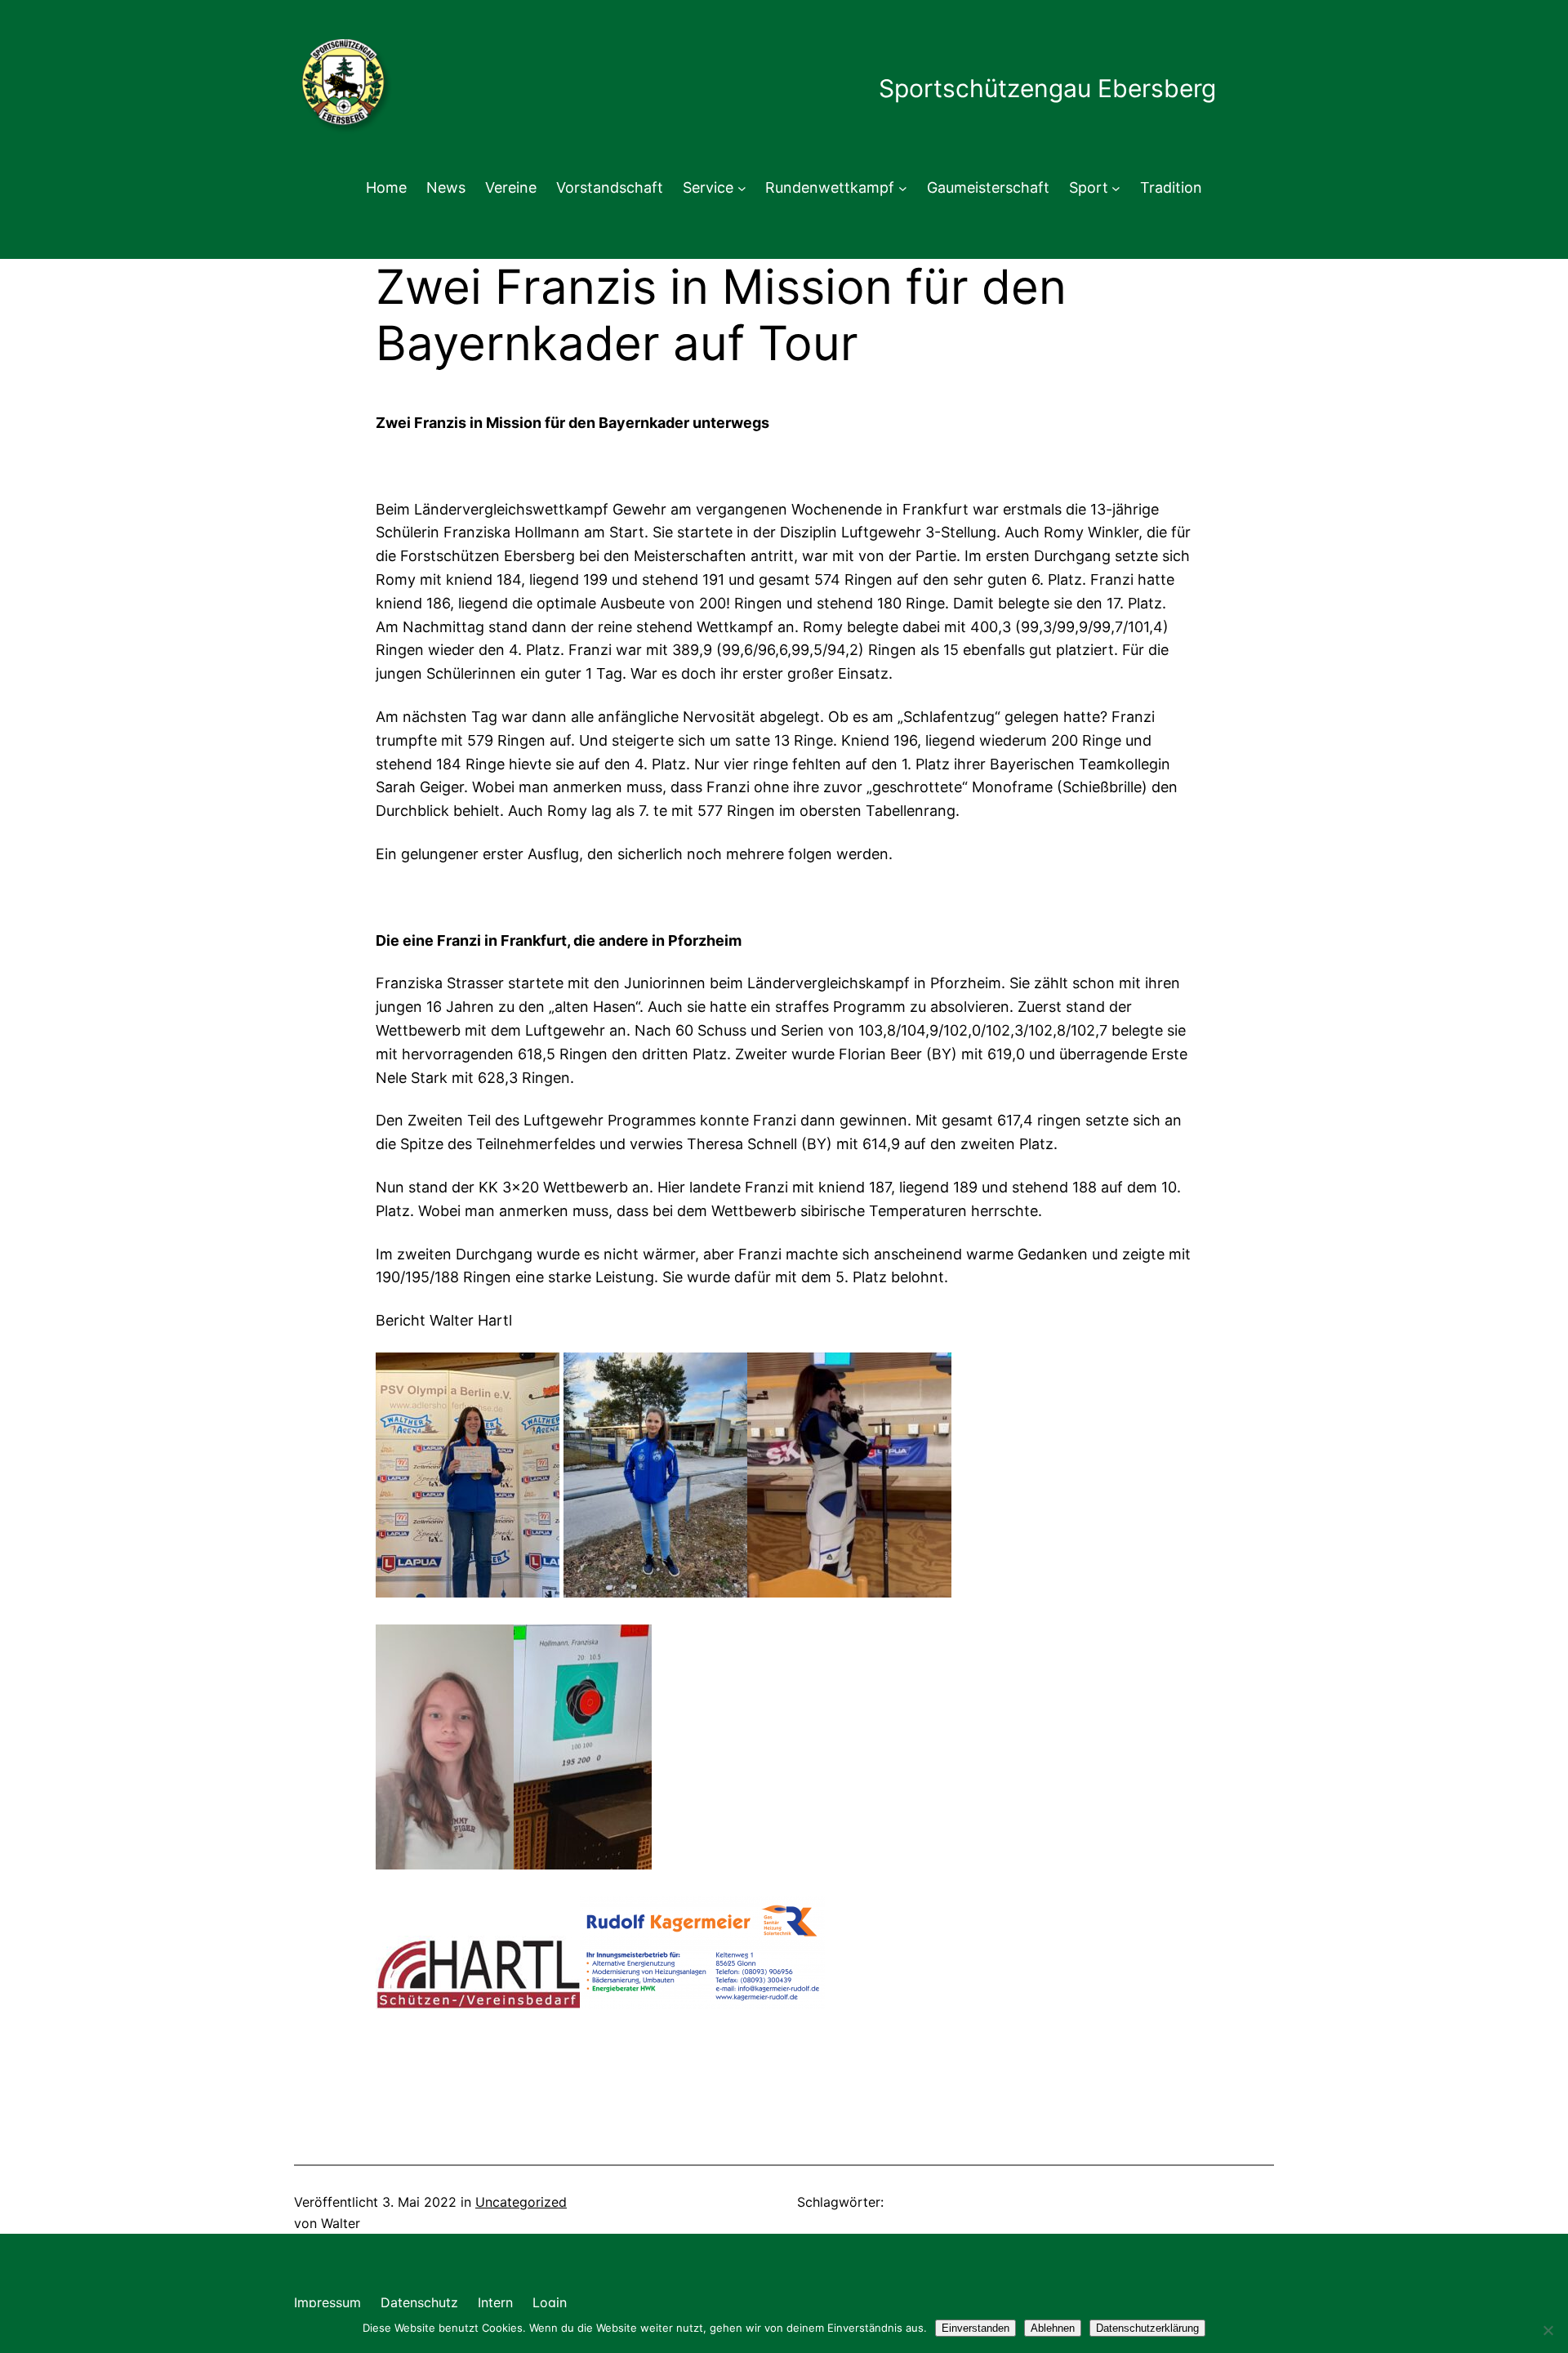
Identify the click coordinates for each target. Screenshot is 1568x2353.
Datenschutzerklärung (1147, 2328)
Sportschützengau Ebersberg (1047, 88)
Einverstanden (976, 2328)
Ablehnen (1053, 2328)
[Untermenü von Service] (742, 188)
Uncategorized (521, 2202)
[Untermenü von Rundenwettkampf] (903, 188)
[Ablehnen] (1548, 2330)
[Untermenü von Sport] (1116, 188)
